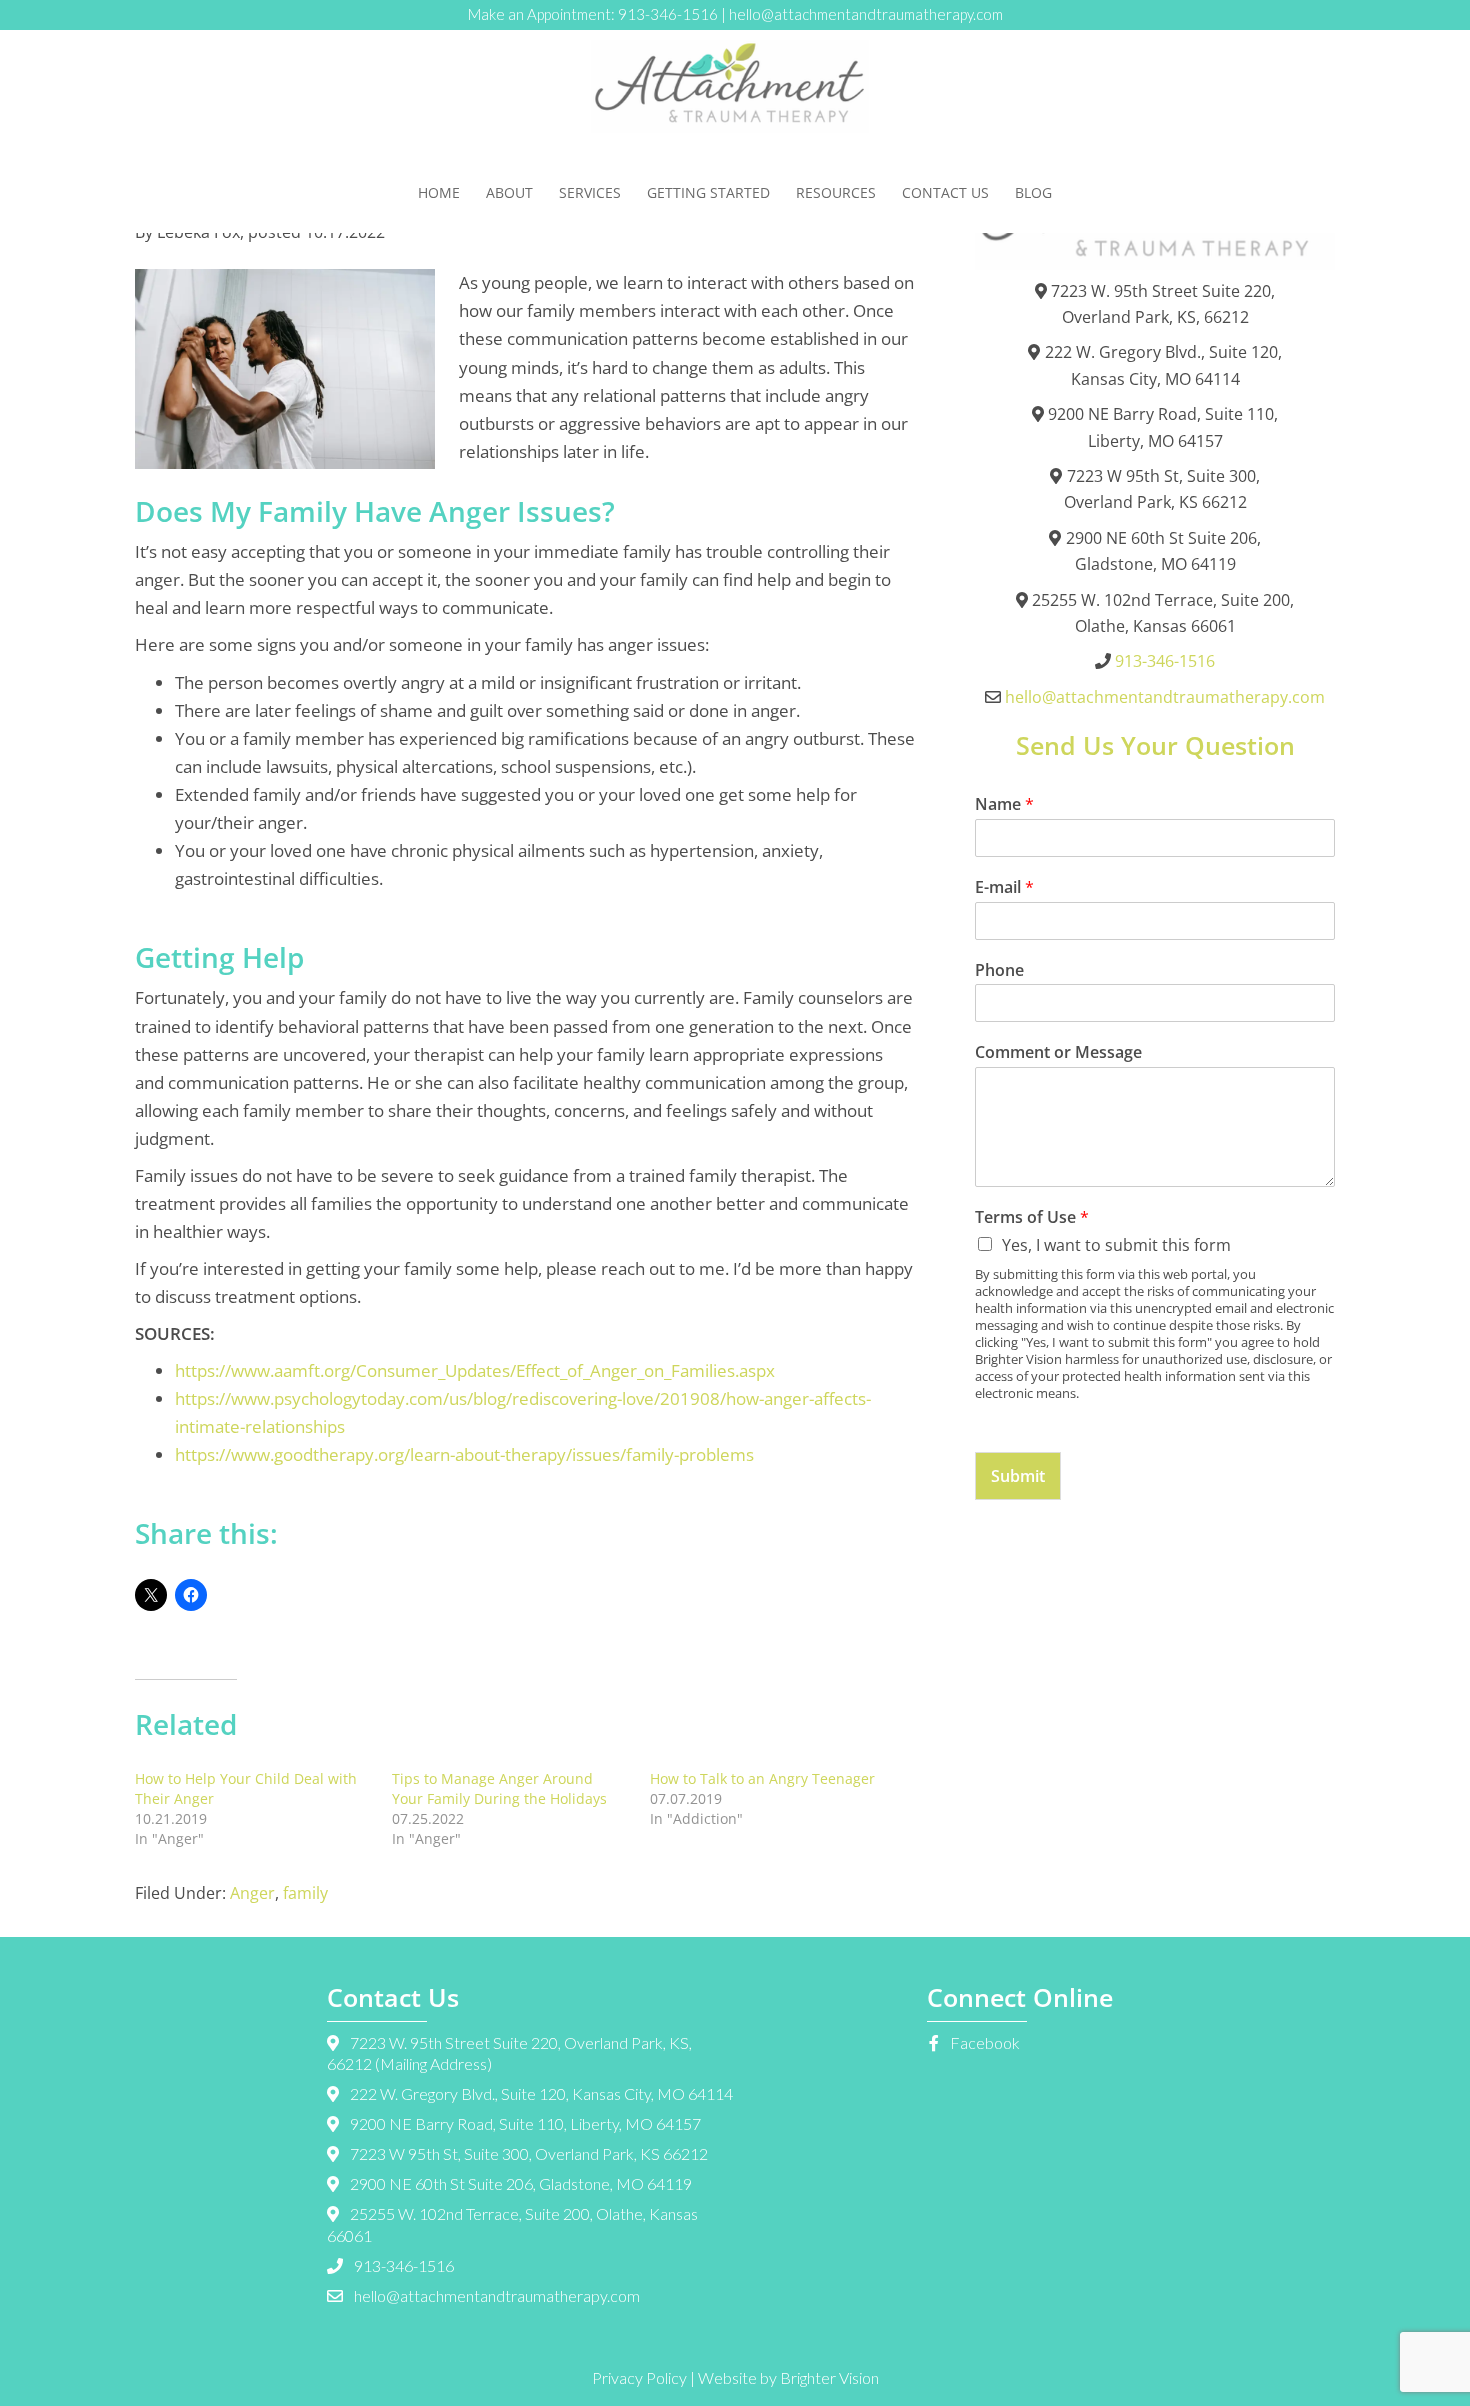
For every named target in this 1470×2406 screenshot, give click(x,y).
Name (1004, 804)
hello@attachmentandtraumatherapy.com (866, 14)
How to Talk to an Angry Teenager (762, 1778)
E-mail (1004, 887)
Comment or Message (1058, 1052)
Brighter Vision (829, 2377)
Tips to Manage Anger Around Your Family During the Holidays (499, 1788)
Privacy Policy (639, 2377)
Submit (1018, 1476)
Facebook (983, 2042)
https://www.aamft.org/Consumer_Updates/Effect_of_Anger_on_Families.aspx (475, 1370)
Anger (252, 1893)
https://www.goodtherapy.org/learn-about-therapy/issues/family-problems (464, 1454)
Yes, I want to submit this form (1116, 1245)
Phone (999, 970)
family (305, 1893)
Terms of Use (1032, 1217)
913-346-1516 (668, 14)
